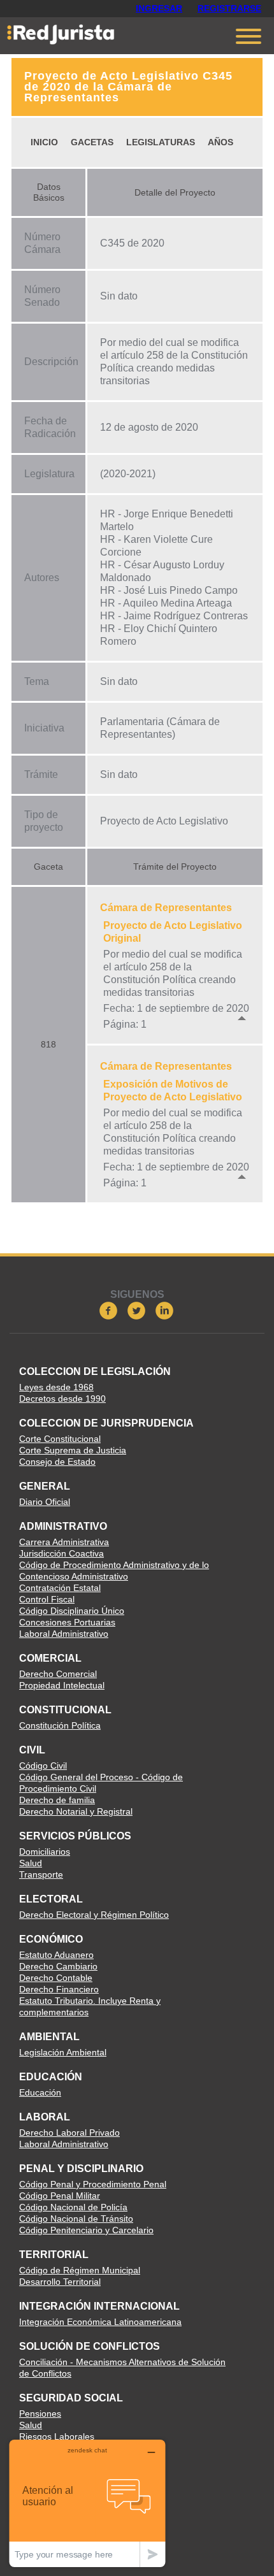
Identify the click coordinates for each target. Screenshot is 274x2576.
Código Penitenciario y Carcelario (86, 2230)
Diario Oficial (45, 1502)
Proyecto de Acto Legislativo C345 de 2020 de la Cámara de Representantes (128, 87)
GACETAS (92, 142)
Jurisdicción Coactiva (61, 1553)
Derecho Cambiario (58, 1966)
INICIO (44, 142)
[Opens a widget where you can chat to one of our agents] (87, 2503)
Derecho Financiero (59, 1989)
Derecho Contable (56, 1978)
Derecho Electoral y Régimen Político (94, 1915)
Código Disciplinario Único (72, 1611)
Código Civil (43, 1766)
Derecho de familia (57, 1800)
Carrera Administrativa (64, 1542)
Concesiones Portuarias (67, 1622)
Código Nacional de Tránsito (76, 2219)
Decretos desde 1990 (62, 1399)
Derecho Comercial (58, 1674)
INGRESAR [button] (159, 8)
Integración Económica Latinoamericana (100, 2322)
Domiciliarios (45, 1852)
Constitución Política (60, 1725)
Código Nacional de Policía (73, 2207)
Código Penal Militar (60, 2196)
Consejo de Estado (57, 1462)
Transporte (41, 1874)
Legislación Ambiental (63, 2052)
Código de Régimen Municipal (80, 2270)
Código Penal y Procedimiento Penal (93, 2184)
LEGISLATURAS (161, 142)
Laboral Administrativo (64, 1634)
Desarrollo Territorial (60, 2282)
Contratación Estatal (60, 1588)
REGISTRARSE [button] (229, 8)
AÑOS (220, 142)
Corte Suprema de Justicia (73, 1450)
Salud (31, 1863)
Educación (40, 2092)
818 (48, 1044)
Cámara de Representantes (166, 908)
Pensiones (40, 2414)
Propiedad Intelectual (62, 1685)
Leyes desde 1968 (56, 1387)
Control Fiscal (47, 1599)
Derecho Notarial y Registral (76, 1811)
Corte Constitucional (60, 1439)
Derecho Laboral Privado (69, 2133)
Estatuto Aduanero (56, 1955)
